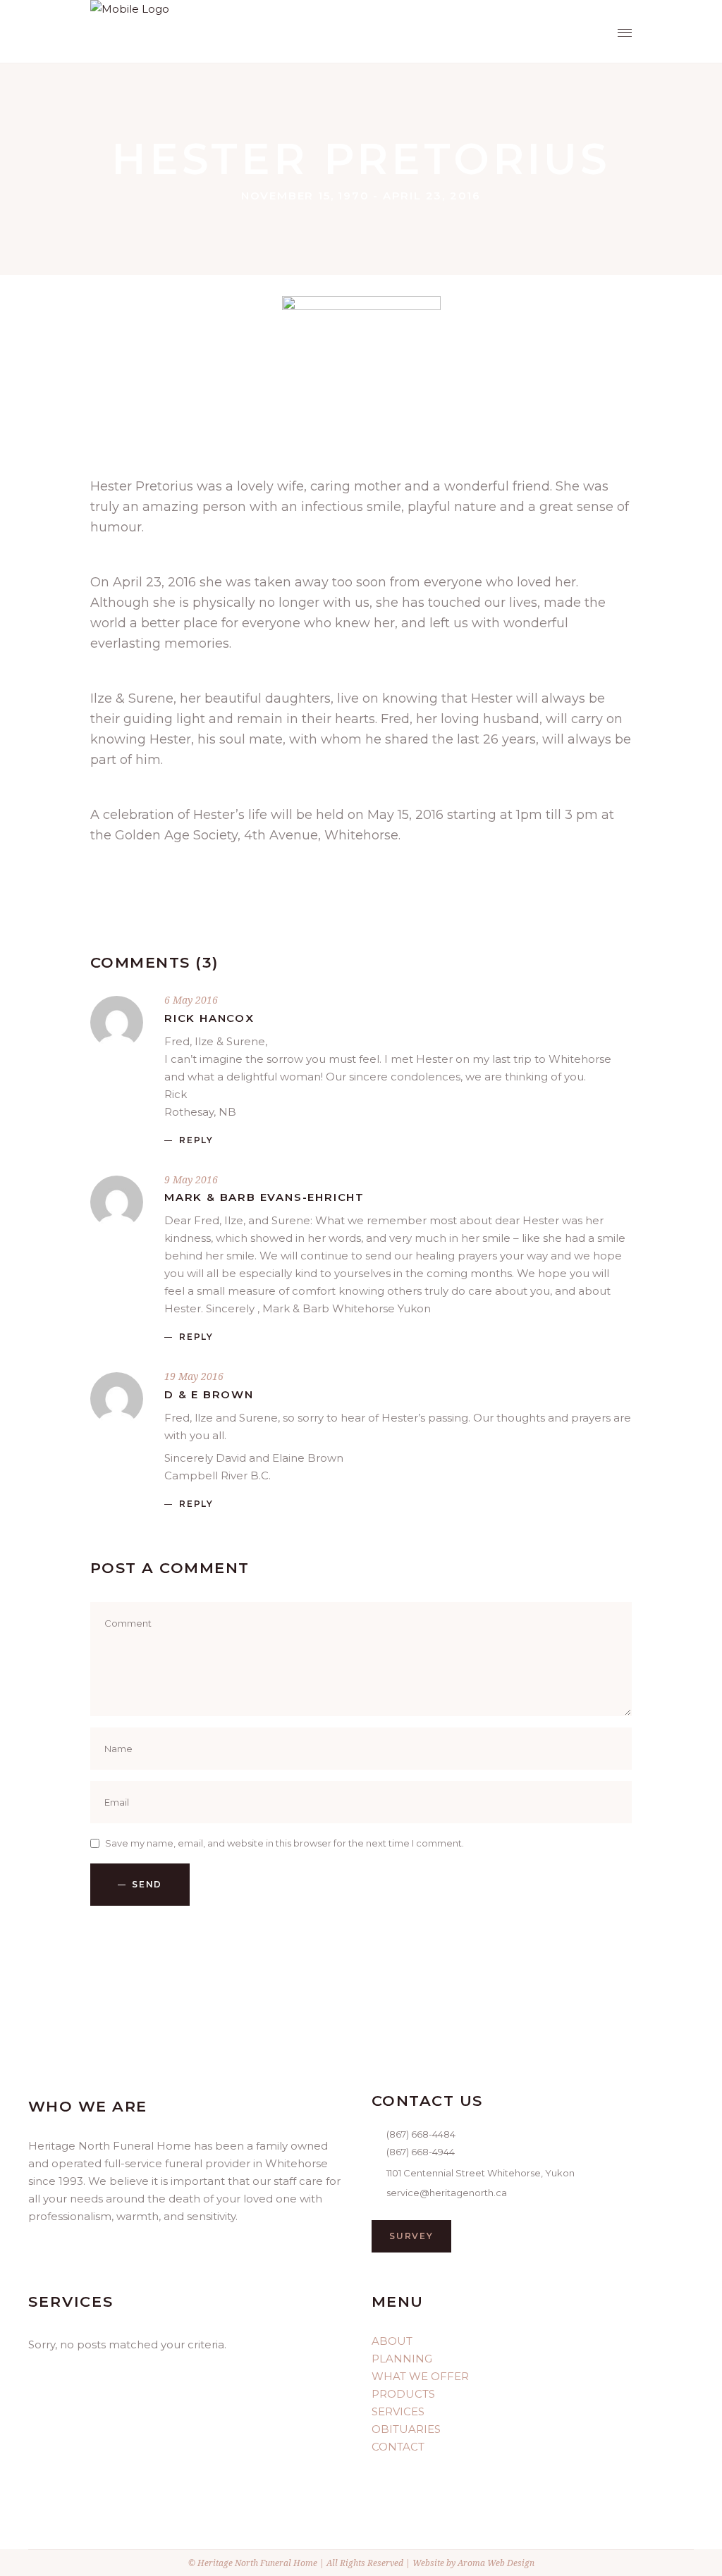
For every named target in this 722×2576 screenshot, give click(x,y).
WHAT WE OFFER (420, 2376)
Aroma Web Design (496, 2563)
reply (196, 1140)
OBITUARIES (406, 2429)
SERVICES (398, 2411)
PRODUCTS (403, 2394)
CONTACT (398, 2447)
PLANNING (402, 2359)
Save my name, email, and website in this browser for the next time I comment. (284, 1843)
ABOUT (392, 2341)
